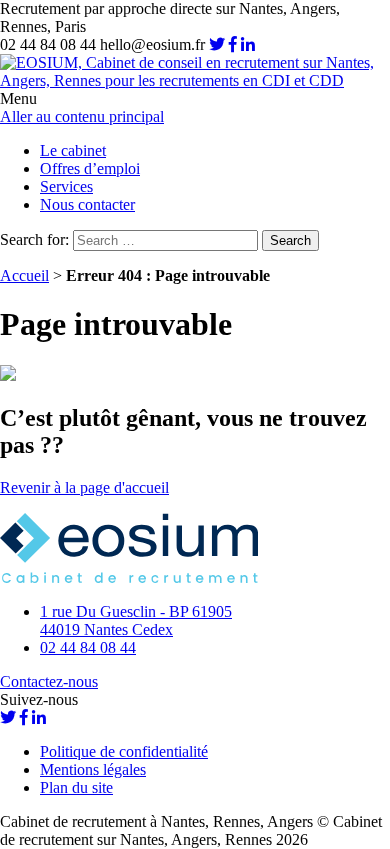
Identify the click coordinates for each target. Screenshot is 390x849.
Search (290, 240)
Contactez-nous (49, 681)
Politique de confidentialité (124, 751)
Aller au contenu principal (82, 116)
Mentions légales (93, 769)
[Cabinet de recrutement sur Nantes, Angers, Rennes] (195, 80)
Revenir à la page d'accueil (84, 487)
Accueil (24, 275)
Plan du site (76, 787)
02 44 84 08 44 (88, 647)
